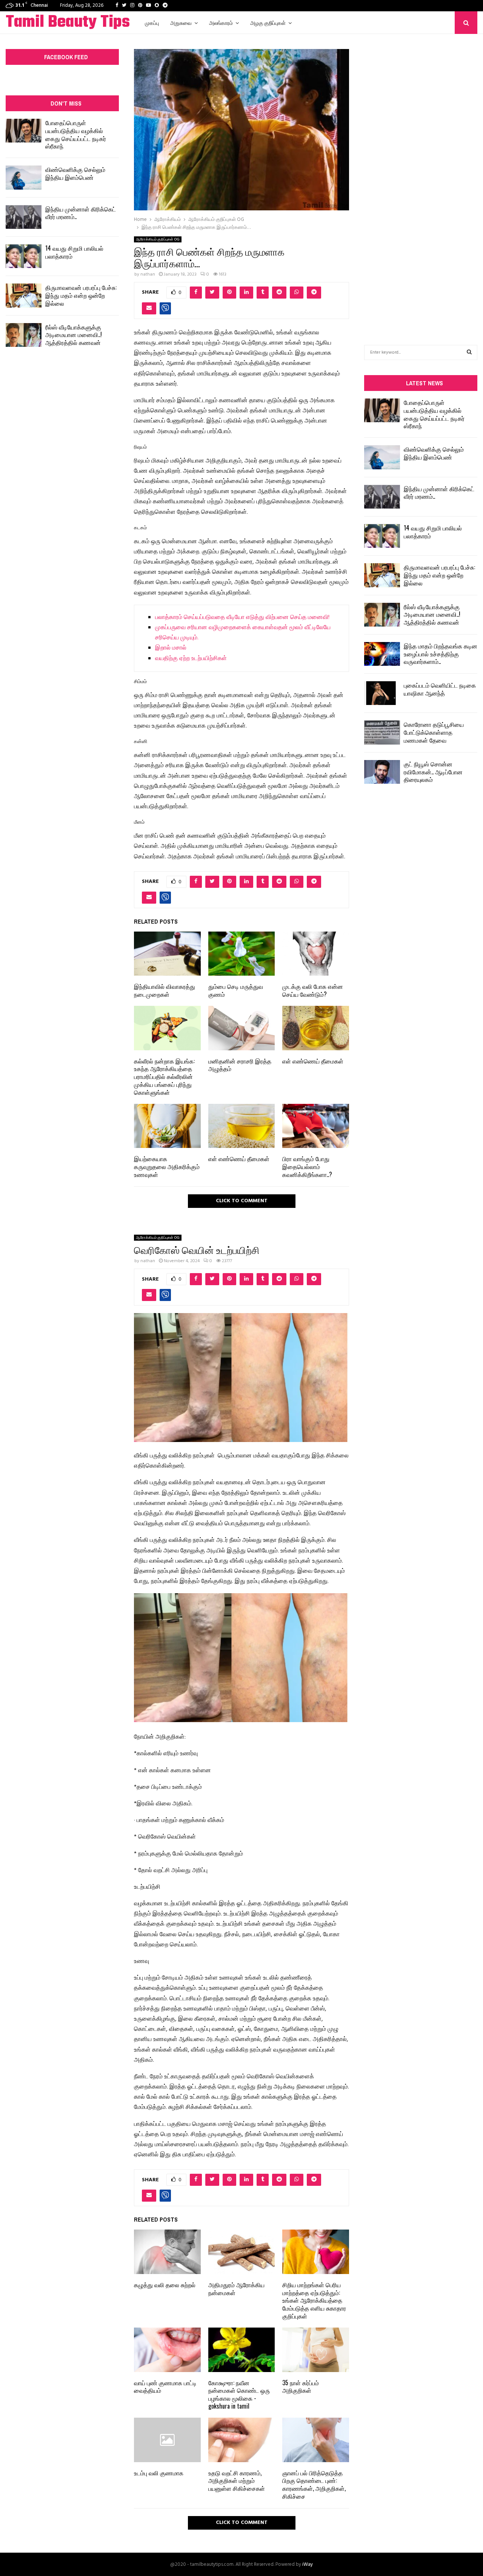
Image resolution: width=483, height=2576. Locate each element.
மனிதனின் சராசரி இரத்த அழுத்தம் (240, 1065)
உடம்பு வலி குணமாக (159, 2473)
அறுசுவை (181, 22)
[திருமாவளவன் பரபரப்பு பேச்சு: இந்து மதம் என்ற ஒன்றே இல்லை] (24, 295)
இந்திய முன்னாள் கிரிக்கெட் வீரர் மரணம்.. (81, 213)
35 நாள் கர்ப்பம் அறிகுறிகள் (301, 2387)
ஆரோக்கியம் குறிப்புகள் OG (158, 239)
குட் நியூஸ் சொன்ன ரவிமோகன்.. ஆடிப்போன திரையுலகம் (433, 772)
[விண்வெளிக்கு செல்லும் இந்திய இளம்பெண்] (24, 177)
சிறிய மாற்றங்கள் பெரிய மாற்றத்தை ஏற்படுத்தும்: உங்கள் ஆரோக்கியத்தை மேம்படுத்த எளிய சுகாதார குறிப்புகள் (314, 2300)
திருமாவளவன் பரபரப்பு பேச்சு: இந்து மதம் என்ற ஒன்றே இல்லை (81, 295)
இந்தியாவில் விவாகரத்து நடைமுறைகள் (165, 990)
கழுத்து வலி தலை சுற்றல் (165, 2285)
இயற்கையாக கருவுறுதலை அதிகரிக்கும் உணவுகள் (167, 1166)
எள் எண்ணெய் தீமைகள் (313, 1061)
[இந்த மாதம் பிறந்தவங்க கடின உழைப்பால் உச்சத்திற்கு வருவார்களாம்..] (382, 654)
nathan (148, 274)
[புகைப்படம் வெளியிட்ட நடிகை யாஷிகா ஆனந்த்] (382, 693)
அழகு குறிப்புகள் (268, 22)
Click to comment (242, 1201)
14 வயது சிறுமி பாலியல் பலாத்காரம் (74, 252)
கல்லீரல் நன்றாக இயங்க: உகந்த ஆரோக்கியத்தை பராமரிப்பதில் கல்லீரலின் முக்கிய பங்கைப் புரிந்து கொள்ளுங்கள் (164, 1077)
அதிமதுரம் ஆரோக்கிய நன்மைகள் (236, 2289)
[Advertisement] (421, 178)
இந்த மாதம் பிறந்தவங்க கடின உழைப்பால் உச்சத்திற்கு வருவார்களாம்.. (441, 654)
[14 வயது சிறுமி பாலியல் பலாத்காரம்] (24, 256)
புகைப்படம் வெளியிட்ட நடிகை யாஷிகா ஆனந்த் (440, 689)
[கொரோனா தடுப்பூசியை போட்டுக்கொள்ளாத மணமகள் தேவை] (382, 732)
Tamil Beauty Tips (68, 23)
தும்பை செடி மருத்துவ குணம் (236, 990)
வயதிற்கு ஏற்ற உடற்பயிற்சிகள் (191, 659)
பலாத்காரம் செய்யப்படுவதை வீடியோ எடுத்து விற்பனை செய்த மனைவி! (242, 618)
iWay (308, 2565)
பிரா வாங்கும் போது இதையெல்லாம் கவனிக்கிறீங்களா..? (307, 1166)
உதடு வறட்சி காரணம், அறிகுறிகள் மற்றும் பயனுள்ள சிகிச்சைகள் (237, 2481)
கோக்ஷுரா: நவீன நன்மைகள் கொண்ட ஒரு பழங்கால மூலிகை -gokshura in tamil (239, 2394)
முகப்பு (152, 22)
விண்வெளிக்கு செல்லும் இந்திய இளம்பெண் (75, 173)
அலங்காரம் (221, 22)
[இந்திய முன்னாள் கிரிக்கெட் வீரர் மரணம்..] (24, 217)
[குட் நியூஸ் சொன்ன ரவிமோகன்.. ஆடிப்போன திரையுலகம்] (382, 772)
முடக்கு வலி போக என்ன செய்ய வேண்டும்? (313, 990)
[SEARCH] (469, 352)
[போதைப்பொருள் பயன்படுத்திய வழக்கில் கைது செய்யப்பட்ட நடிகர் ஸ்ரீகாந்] (24, 131)
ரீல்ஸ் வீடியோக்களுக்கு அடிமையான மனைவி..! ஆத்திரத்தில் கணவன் (74, 335)
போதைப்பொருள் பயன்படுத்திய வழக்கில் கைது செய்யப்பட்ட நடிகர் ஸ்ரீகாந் (76, 134)
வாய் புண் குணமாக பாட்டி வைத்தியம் (165, 2387)
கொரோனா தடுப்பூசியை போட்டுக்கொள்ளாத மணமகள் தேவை (434, 732)
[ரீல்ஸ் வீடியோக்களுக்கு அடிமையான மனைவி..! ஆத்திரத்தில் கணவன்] (24, 335)
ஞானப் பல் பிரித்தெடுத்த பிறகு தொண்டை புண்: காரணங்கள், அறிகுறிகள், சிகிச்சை (314, 2484)
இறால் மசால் (171, 648)
